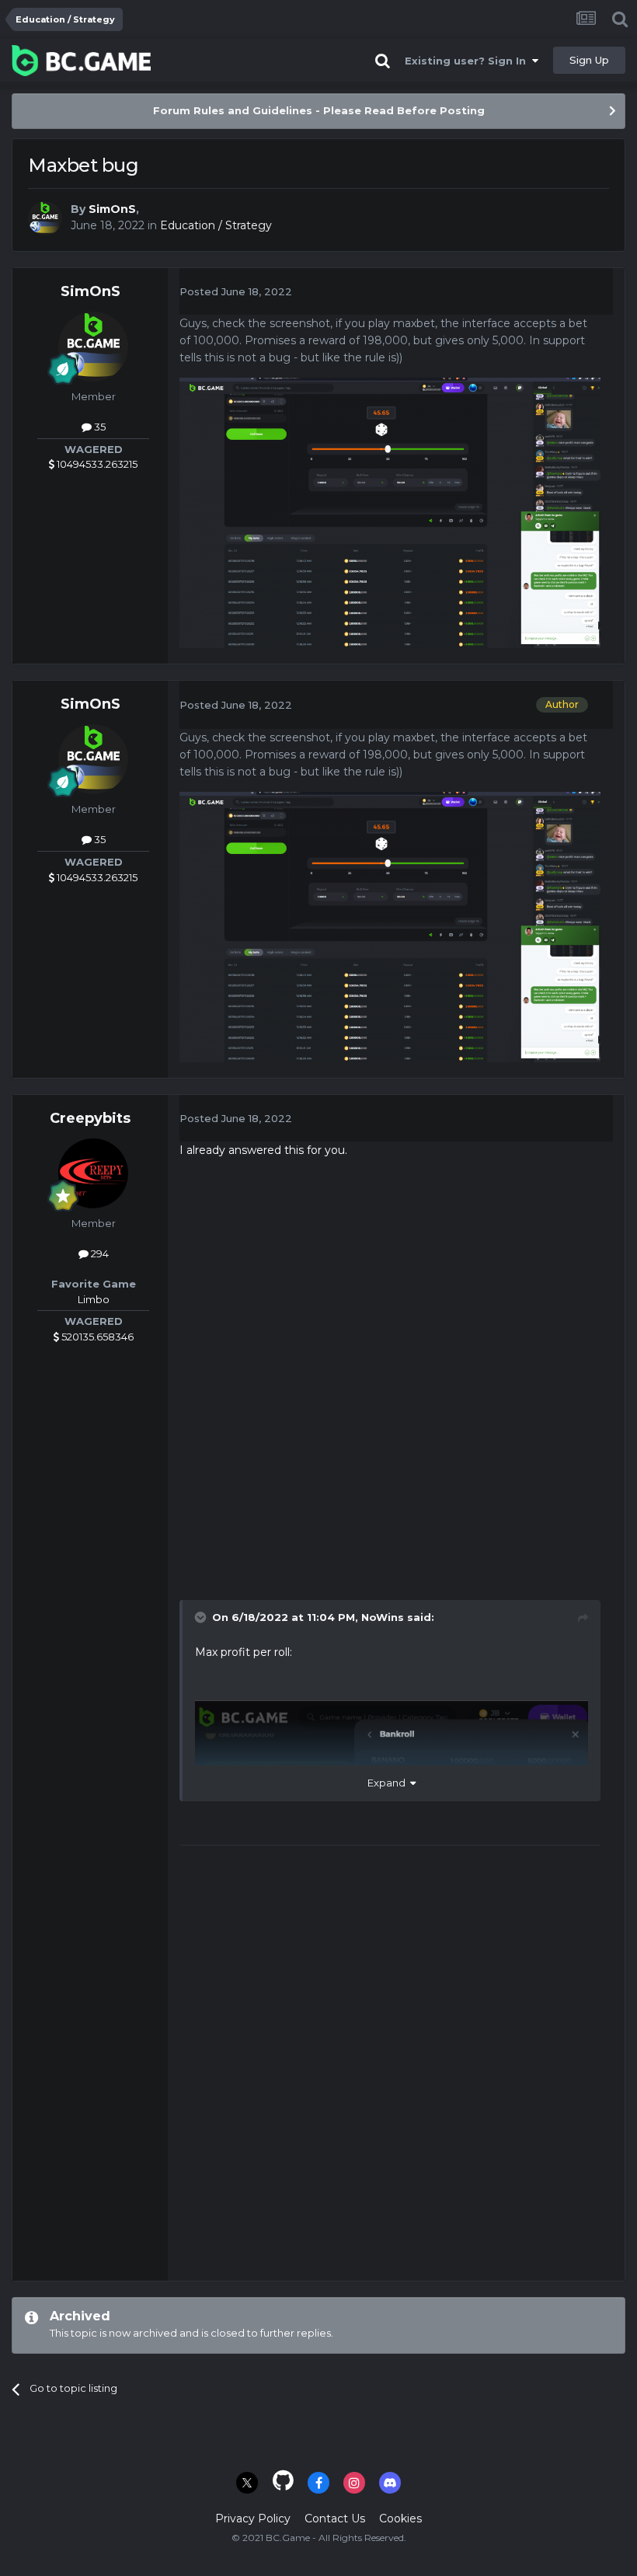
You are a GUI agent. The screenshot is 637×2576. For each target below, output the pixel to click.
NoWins (383, 1617)
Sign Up (589, 60)
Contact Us (335, 2518)
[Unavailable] (390, 512)
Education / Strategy (216, 225)
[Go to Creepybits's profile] (93, 1173)
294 (99, 1253)
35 (99, 427)
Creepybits (90, 1118)
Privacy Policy (253, 2518)
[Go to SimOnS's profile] (45, 218)
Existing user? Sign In (468, 61)
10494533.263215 (96, 464)
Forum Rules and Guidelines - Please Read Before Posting (319, 110)
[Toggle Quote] (202, 1617)
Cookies (400, 2518)
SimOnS (112, 209)
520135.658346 (96, 1337)
